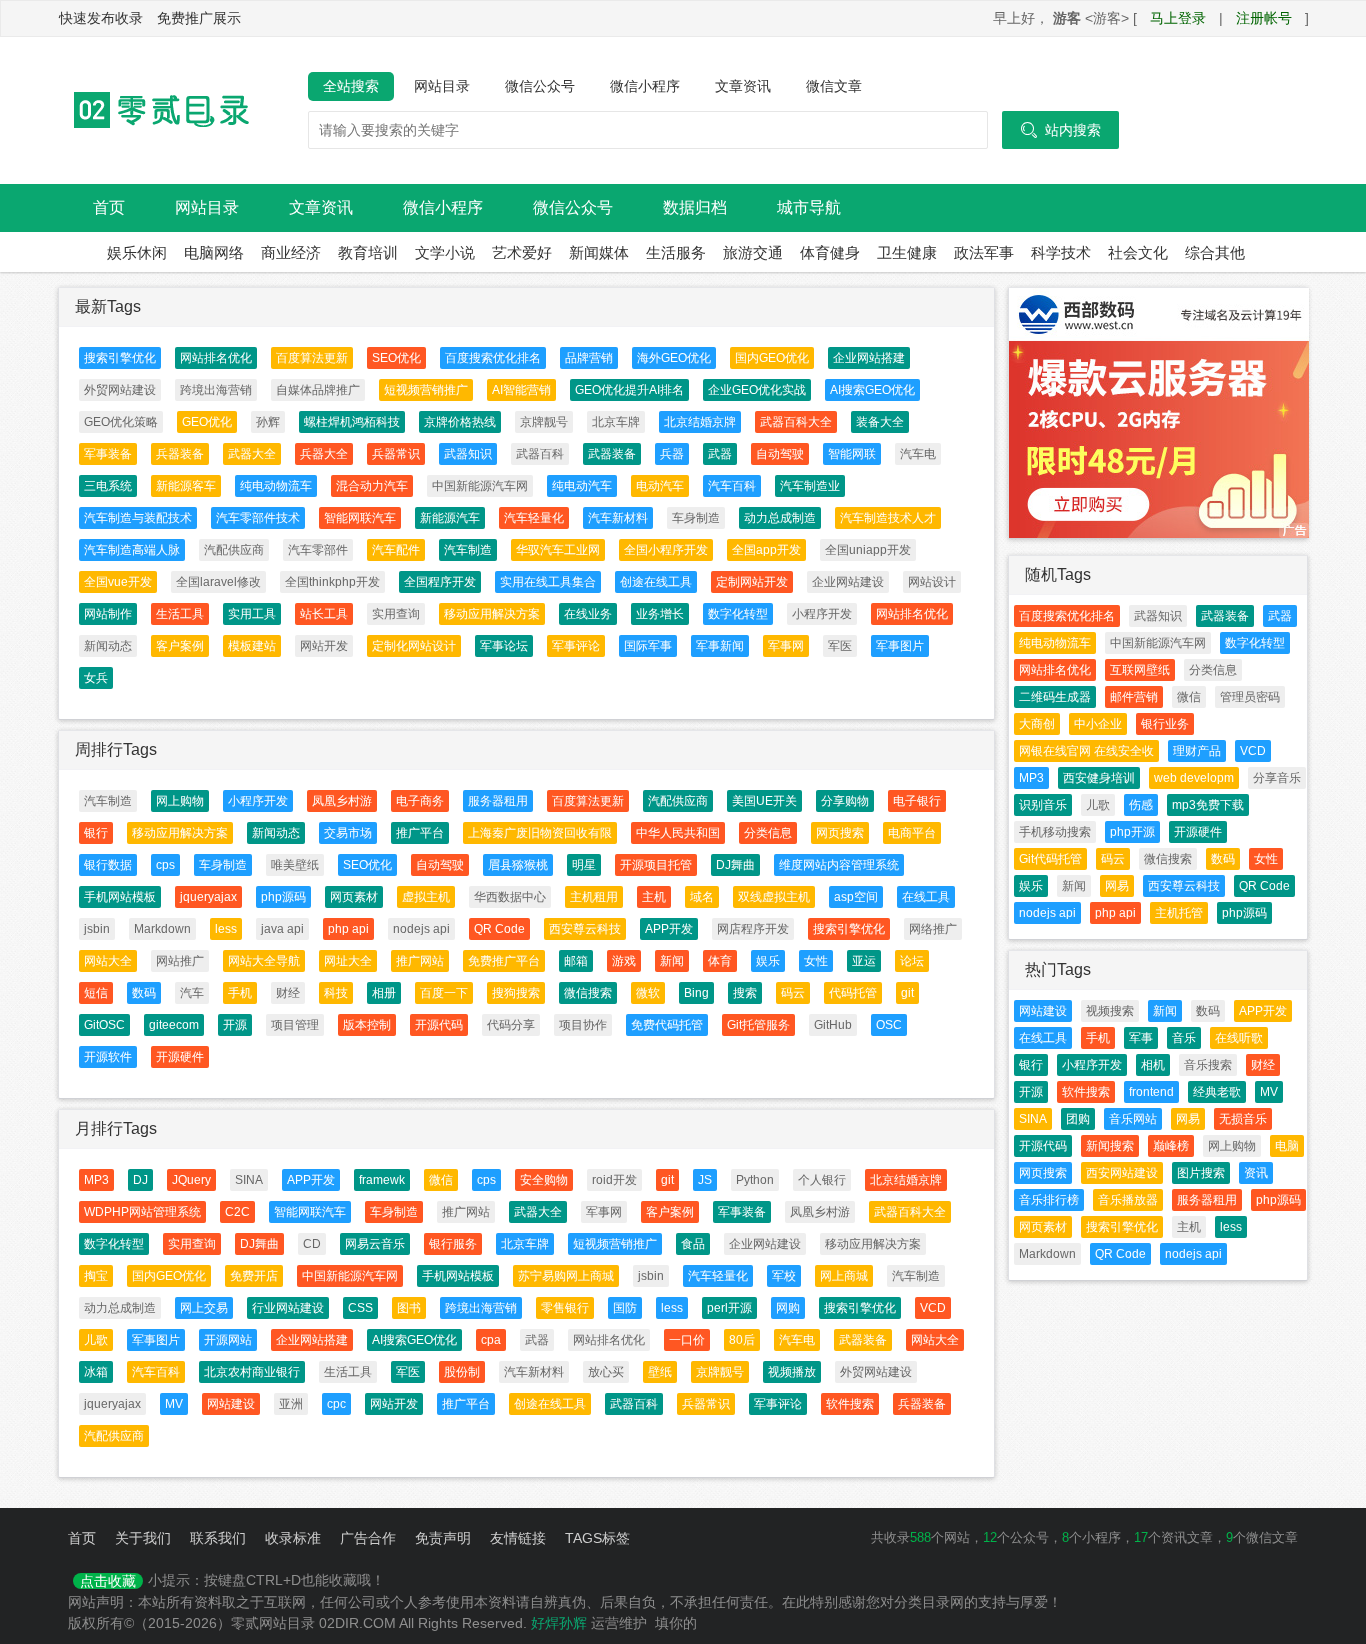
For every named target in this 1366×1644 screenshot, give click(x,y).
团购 (1078, 1119)
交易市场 (348, 833)
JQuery (191, 1180)
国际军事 (648, 646)
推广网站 (420, 961)
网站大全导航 (264, 961)
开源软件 (108, 1057)
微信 (441, 1180)
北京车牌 (616, 422)
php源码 (283, 897)
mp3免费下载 (1208, 805)
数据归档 (695, 207)
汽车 (192, 993)
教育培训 (368, 252)
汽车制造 (468, 550)
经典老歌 (1217, 1092)
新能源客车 (186, 486)
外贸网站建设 (120, 390)
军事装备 (108, 454)
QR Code (499, 929)
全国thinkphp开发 (332, 582)
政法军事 (984, 252)
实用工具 (252, 614)
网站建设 (231, 1404)
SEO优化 (396, 358)
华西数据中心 (510, 897)
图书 (409, 1308)
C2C (237, 1212)
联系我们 (218, 1538)
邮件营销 (1134, 697)
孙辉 (268, 422)
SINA (249, 1180)
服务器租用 (498, 801)
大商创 (1037, 724)
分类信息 (768, 833)
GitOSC (104, 1025)
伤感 (1141, 805)
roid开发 (614, 1180)
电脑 (1287, 1146)
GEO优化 (207, 422)
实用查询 (396, 614)
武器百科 (540, 454)
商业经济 (291, 252)
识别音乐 (1043, 805)
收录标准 (293, 1538)
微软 (648, 993)
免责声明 (443, 1538)
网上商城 (844, 1276)
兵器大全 (324, 454)
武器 (720, 454)
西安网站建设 (1122, 1173)
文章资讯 (743, 86)
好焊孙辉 (559, 1623)
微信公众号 (540, 86)
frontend (1151, 1092)
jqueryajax (208, 897)
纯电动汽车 (582, 486)
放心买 (606, 1372)
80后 (742, 1340)
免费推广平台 (504, 961)
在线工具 (926, 897)
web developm (1194, 778)
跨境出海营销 (216, 390)
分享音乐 (1277, 778)
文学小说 (445, 252)
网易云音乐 (375, 1244)
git (907, 993)
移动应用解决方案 (492, 614)
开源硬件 (180, 1057)
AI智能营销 (521, 390)
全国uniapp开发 (868, 550)
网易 (1117, 886)
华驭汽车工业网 (558, 550)
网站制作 (108, 614)
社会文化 (1138, 252)
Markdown (162, 929)
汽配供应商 (234, 550)
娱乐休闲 (137, 252)
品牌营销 (589, 358)
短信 (96, 993)
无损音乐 (1243, 1119)
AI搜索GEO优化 (872, 390)
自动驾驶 (780, 454)
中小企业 (1098, 724)
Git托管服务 (758, 1025)
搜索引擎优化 (120, 358)
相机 (1153, 1065)
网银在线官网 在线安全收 (1086, 751)
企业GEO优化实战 (757, 390)
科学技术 (1061, 252)
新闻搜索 (1110, 1146)
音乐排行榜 (1049, 1200)
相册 (384, 993)
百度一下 (444, 993)
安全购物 (544, 1180)
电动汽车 (660, 486)
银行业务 (1165, 724)
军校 (784, 1276)
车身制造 (696, 518)
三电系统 (108, 486)
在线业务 (588, 614)
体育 (720, 961)
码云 (793, 993)
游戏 (624, 961)
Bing (696, 993)
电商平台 (912, 833)
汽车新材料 (618, 518)
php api (348, 929)
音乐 (1184, 1038)
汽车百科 (732, 486)
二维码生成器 (1055, 697)
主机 (654, 897)
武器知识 (468, 454)
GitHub (833, 1025)
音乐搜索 (1208, 1065)
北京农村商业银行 (252, 1372)
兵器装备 (180, 454)
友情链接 (518, 1538)
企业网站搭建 (869, 358)
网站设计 (932, 582)
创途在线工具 (656, 582)
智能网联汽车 (360, 518)
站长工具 (324, 614)
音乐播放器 (1128, 1200)
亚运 (864, 961)
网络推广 (933, 929)
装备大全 (880, 422)
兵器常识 (396, 454)
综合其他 (1215, 252)
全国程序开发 (440, 582)
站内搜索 (1060, 130)
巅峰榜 (1171, 1146)
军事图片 (900, 646)
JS (705, 1180)
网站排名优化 (216, 358)
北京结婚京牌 (700, 422)
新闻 (672, 961)
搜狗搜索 (516, 993)
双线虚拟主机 (774, 897)
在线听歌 (1239, 1038)
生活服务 (676, 252)
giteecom (174, 1025)
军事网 (786, 646)
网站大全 (108, 961)
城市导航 (809, 207)
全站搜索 (351, 86)
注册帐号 (1264, 18)
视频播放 (792, 1372)
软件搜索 (850, 1404)
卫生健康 (907, 252)
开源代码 (439, 1025)
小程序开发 (822, 614)
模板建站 (252, 646)
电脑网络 (214, 252)
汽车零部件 (318, 550)
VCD (933, 1308)
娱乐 (768, 961)
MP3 (96, 1180)
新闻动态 (108, 646)
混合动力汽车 (372, 486)
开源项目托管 (656, 865)
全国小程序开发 (666, 550)
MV (174, 1404)
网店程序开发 (753, 929)
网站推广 (180, 961)
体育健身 (830, 252)
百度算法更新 (312, 358)
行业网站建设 (288, 1308)
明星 (584, 865)
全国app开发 (766, 550)
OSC (889, 1025)
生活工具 (180, 614)
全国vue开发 (118, 582)
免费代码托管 (667, 1025)
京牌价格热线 (460, 422)
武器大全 (252, 454)
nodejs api (421, 929)
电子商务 (420, 801)
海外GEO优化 (674, 358)
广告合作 (368, 1538)
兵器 (672, 454)
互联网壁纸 (1140, 670)
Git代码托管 (1050, 859)
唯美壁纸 (295, 865)
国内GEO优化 (772, 358)
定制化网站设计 (414, 646)
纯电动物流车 (276, 486)
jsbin (97, 929)
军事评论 (576, 646)
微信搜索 (588, 993)
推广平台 (420, 833)
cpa (491, 1340)
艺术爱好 (522, 252)
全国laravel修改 (218, 582)
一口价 (687, 1340)
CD (312, 1244)
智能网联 (852, 454)
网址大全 (348, 961)
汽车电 (918, 454)
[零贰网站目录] (158, 110)
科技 (336, 993)
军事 (1141, 1038)
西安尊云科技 (585, 929)
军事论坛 (504, 646)
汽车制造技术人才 (888, 518)
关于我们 (143, 1538)
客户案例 (180, 646)
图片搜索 (1201, 1173)
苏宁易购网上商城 (566, 1276)
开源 (235, 1025)
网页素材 (354, 897)
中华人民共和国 (678, 833)
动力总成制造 (780, 518)
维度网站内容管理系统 (839, 865)
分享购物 (845, 801)
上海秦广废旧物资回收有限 (540, 833)
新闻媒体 (599, 252)
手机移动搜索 (1055, 832)
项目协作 (583, 1025)
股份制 (462, 1372)
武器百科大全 (796, 422)
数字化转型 (738, 614)
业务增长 (660, 614)
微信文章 (834, 86)
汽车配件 (396, 550)
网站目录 (442, 86)
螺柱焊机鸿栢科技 (352, 422)
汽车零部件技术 (258, 518)
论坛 (912, 961)
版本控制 (367, 1025)
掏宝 (96, 1276)
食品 (693, 1244)
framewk (382, 1180)
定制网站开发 (752, 582)
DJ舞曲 (735, 865)
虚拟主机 (426, 897)
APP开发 (669, 929)
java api (282, 929)
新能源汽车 (450, 518)
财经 (288, 993)
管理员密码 (1250, 697)
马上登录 (1178, 18)
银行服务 (453, 1244)
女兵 (96, 678)
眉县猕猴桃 (518, 865)
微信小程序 (645, 86)
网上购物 (180, 801)
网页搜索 (840, 833)
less (226, 929)
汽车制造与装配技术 (138, 518)
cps (165, 865)
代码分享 (511, 1025)
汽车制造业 (810, 486)
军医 (840, 646)
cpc (336, 1404)
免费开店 (254, 1276)
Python (755, 1180)
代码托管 (853, 993)
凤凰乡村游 (342, 801)
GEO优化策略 (121, 422)
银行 (96, 833)
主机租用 (594, 897)
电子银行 (917, 801)
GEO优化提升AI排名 (629, 390)
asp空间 (856, 897)
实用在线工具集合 (548, 582)
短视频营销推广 (426, 390)
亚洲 (291, 1404)
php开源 (1132, 832)
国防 (625, 1308)
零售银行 (565, 1308)
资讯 (1256, 1173)
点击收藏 (108, 1581)
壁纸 (660, 1372)
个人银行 (822, 1180)
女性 (816, 961)
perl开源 (729, 1308)
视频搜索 (1110, 1011)
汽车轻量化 (534, 518)
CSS (360, 1308)
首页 (109, 207)
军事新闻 (720, 646)
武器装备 (612, 454)
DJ (140, 1180)
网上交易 (204, 1308)
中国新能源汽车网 (480, 486)
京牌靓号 (544, 422)
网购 (788, 1308)
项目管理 (295, 1025)
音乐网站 (1133, 1119)
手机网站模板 (120, 897)
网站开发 (324, 646)
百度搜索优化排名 (493, 358)
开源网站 (228, 1340)
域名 (702, 897)
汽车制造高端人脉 (132, 550)
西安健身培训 (1099, 778)
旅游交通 (753, 252)
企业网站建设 (848, 582)
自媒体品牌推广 (318, 390)
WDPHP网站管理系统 (142, 1212)
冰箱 (96, 1372)
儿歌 (96, 1340)
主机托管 (1179, 913)
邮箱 (576, 961)
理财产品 (1197, 751)
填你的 (676, 1623)
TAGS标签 (597, 1538)
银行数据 (108, 865)
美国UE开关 (764, 801)
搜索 (745, 993)
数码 (144, 993)
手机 (240, 993)
